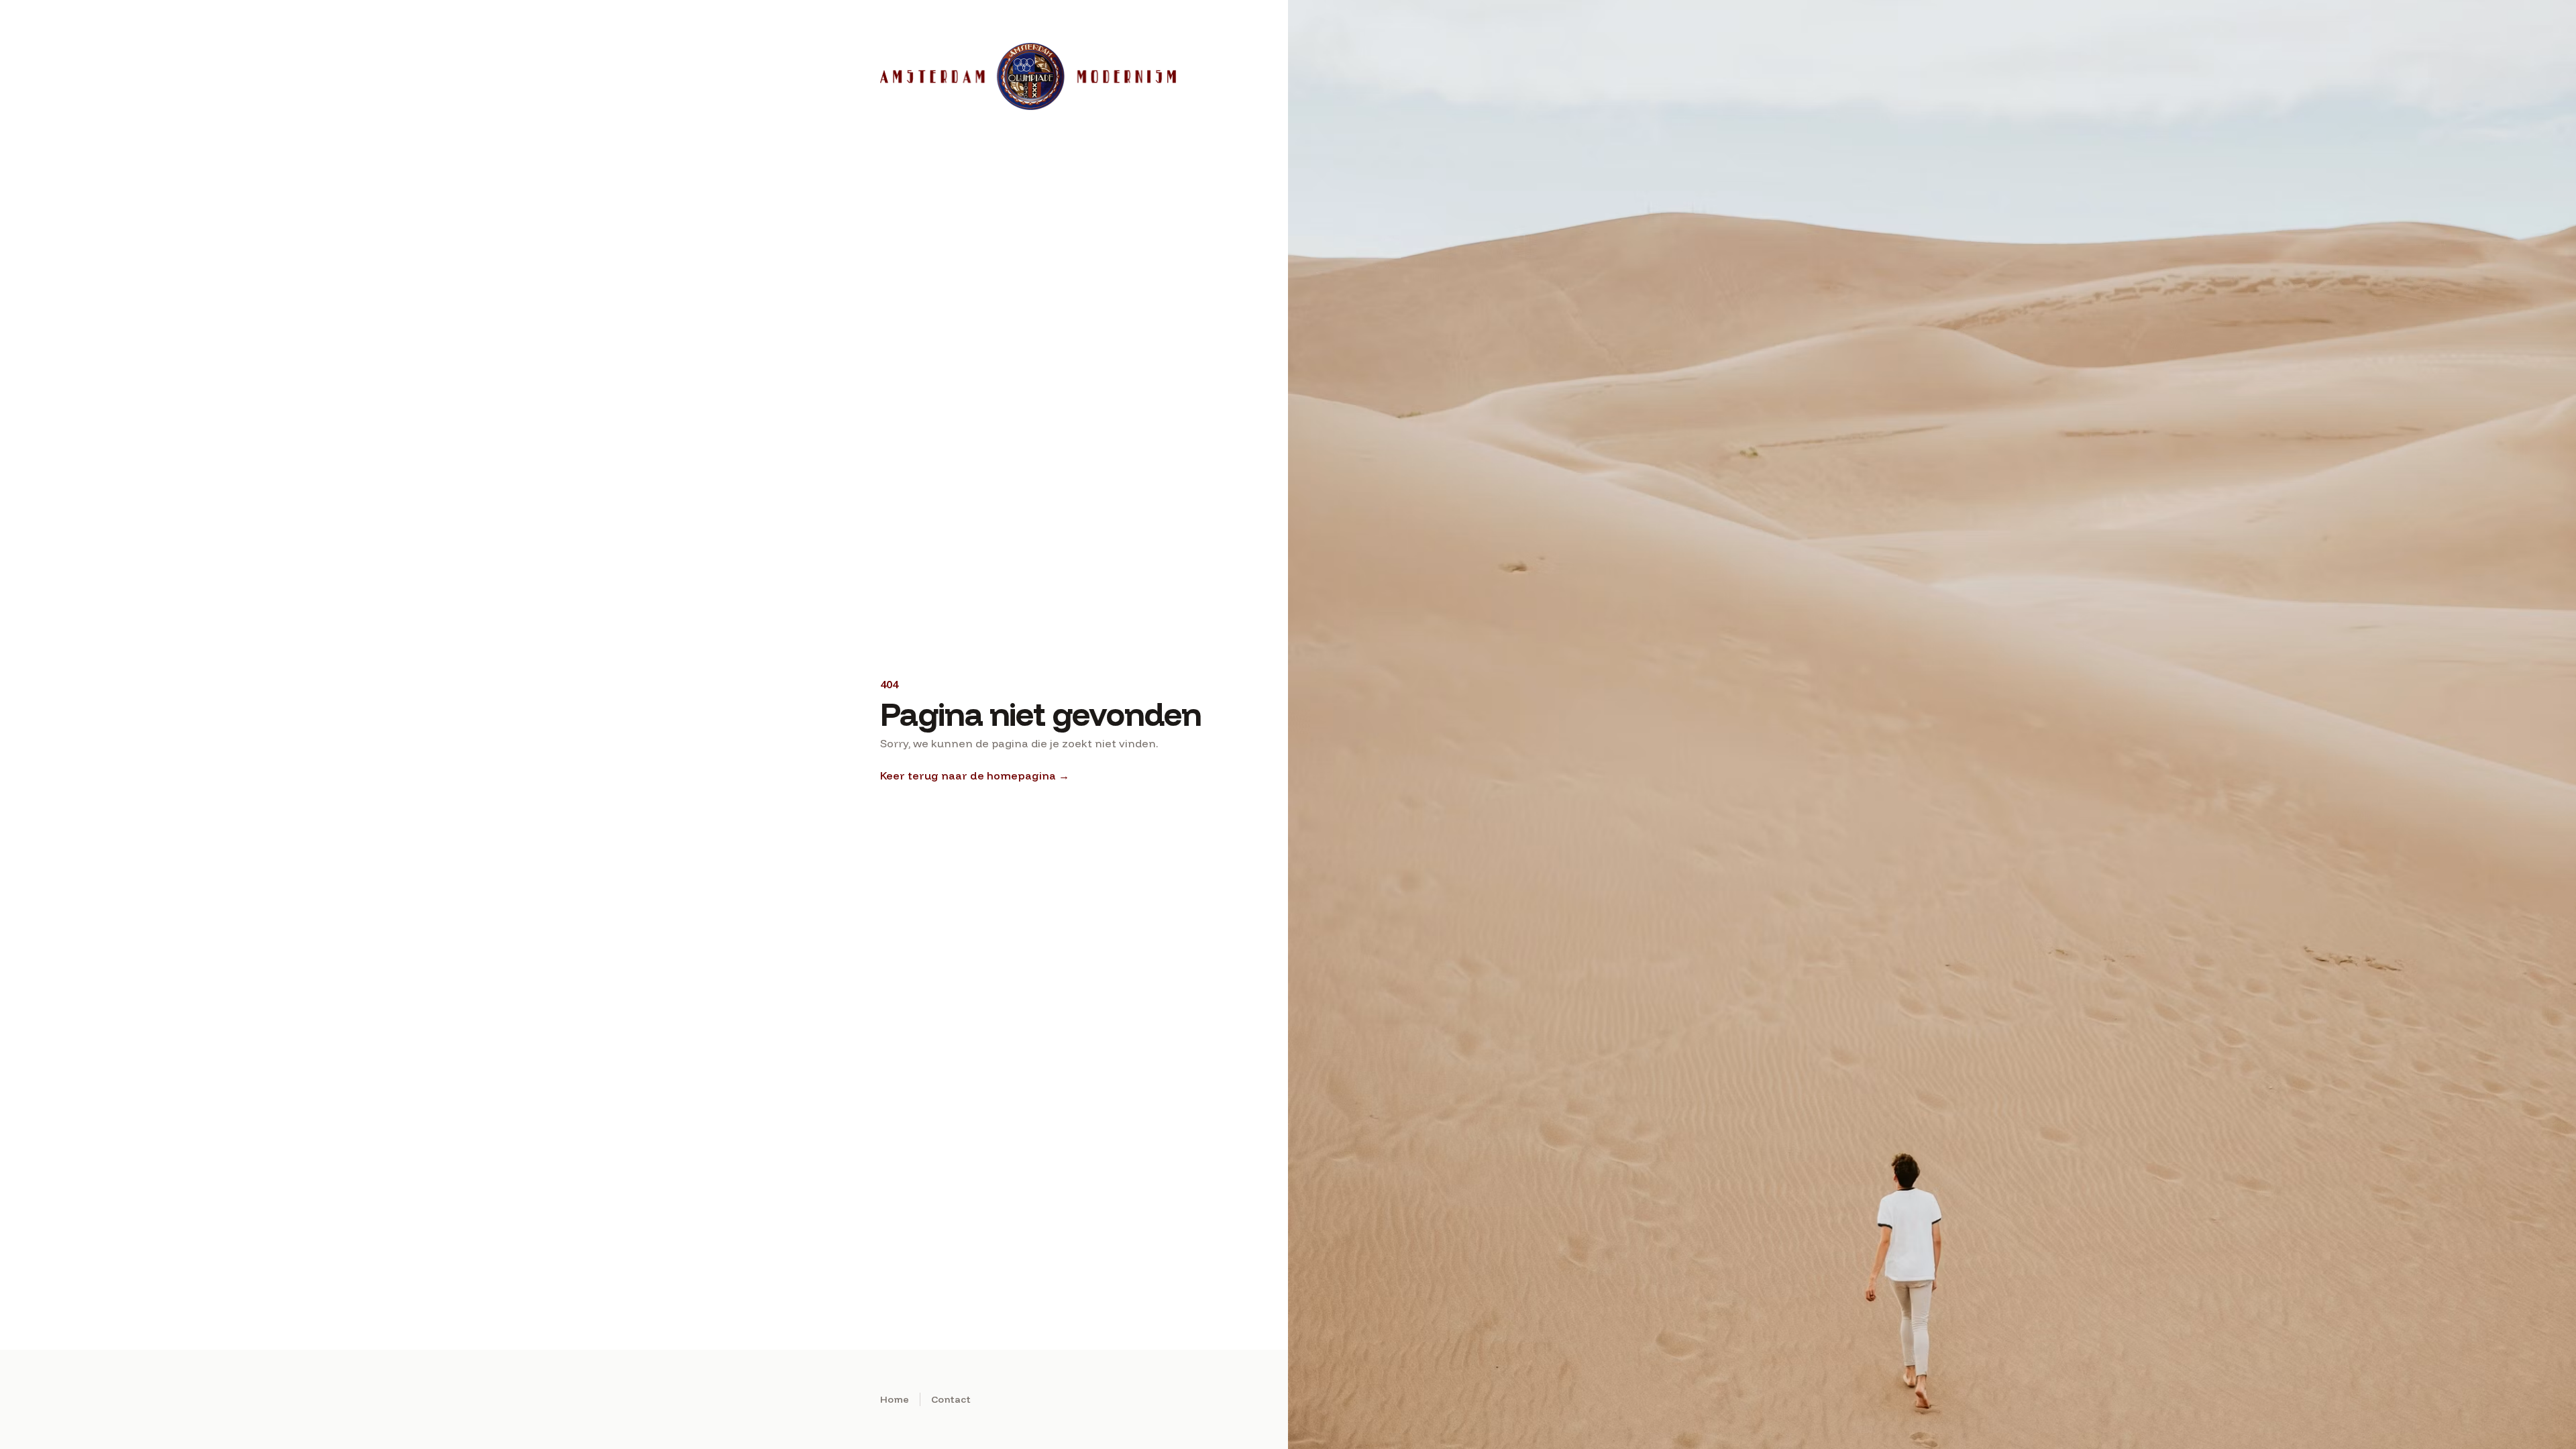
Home (895, 1399)
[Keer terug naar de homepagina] (1030, 76)
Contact (951, 1399)
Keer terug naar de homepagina (975, 775)
